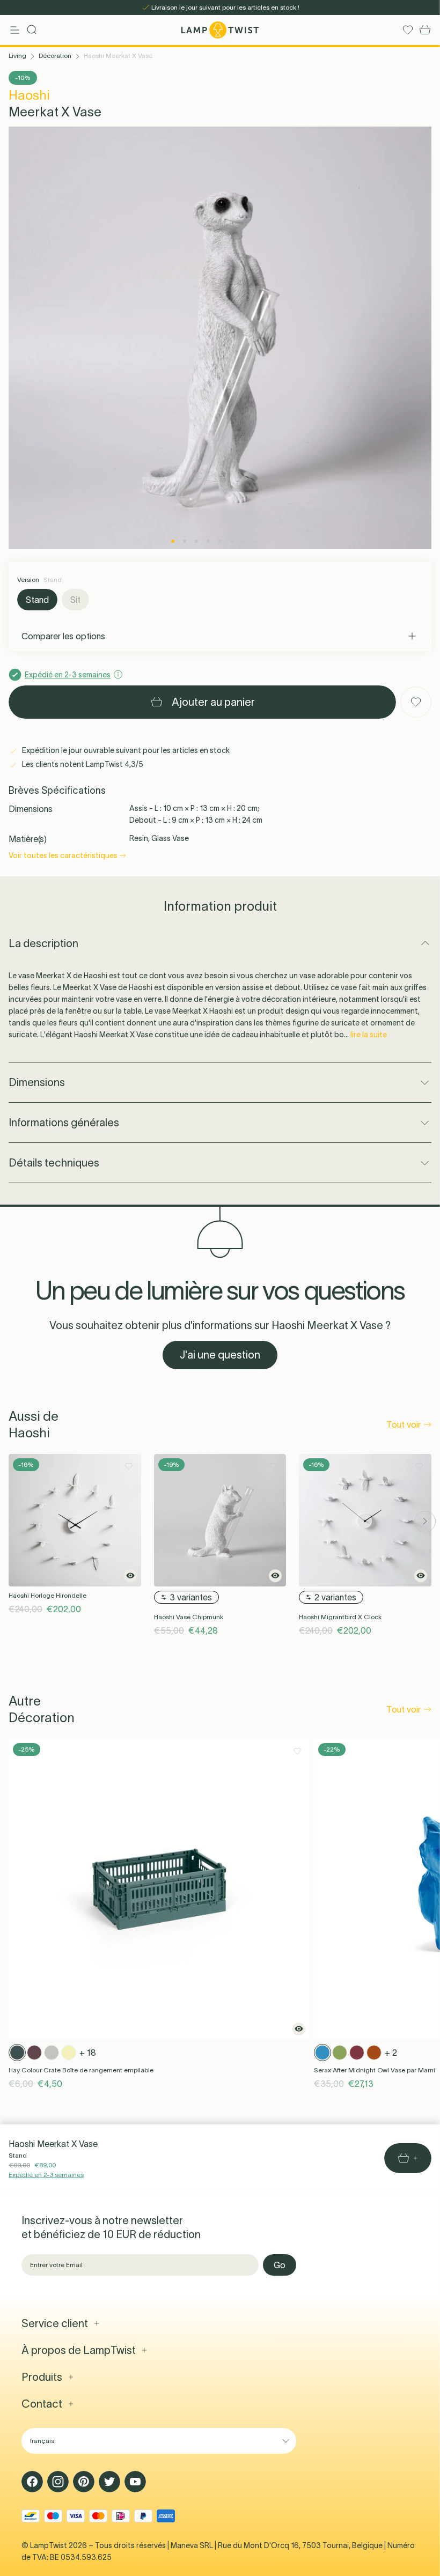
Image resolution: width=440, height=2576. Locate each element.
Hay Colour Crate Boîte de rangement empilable (81, 2070)
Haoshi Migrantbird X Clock (340, 1617)
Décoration (55, 56)
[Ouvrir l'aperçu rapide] (130, 1576)
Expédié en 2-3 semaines (46, 2175)
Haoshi (29, 95)
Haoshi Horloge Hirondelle (47, 1595)
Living (17, 56)
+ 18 (88, 2053)
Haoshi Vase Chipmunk (189, 1617)
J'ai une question (220, 1355)
